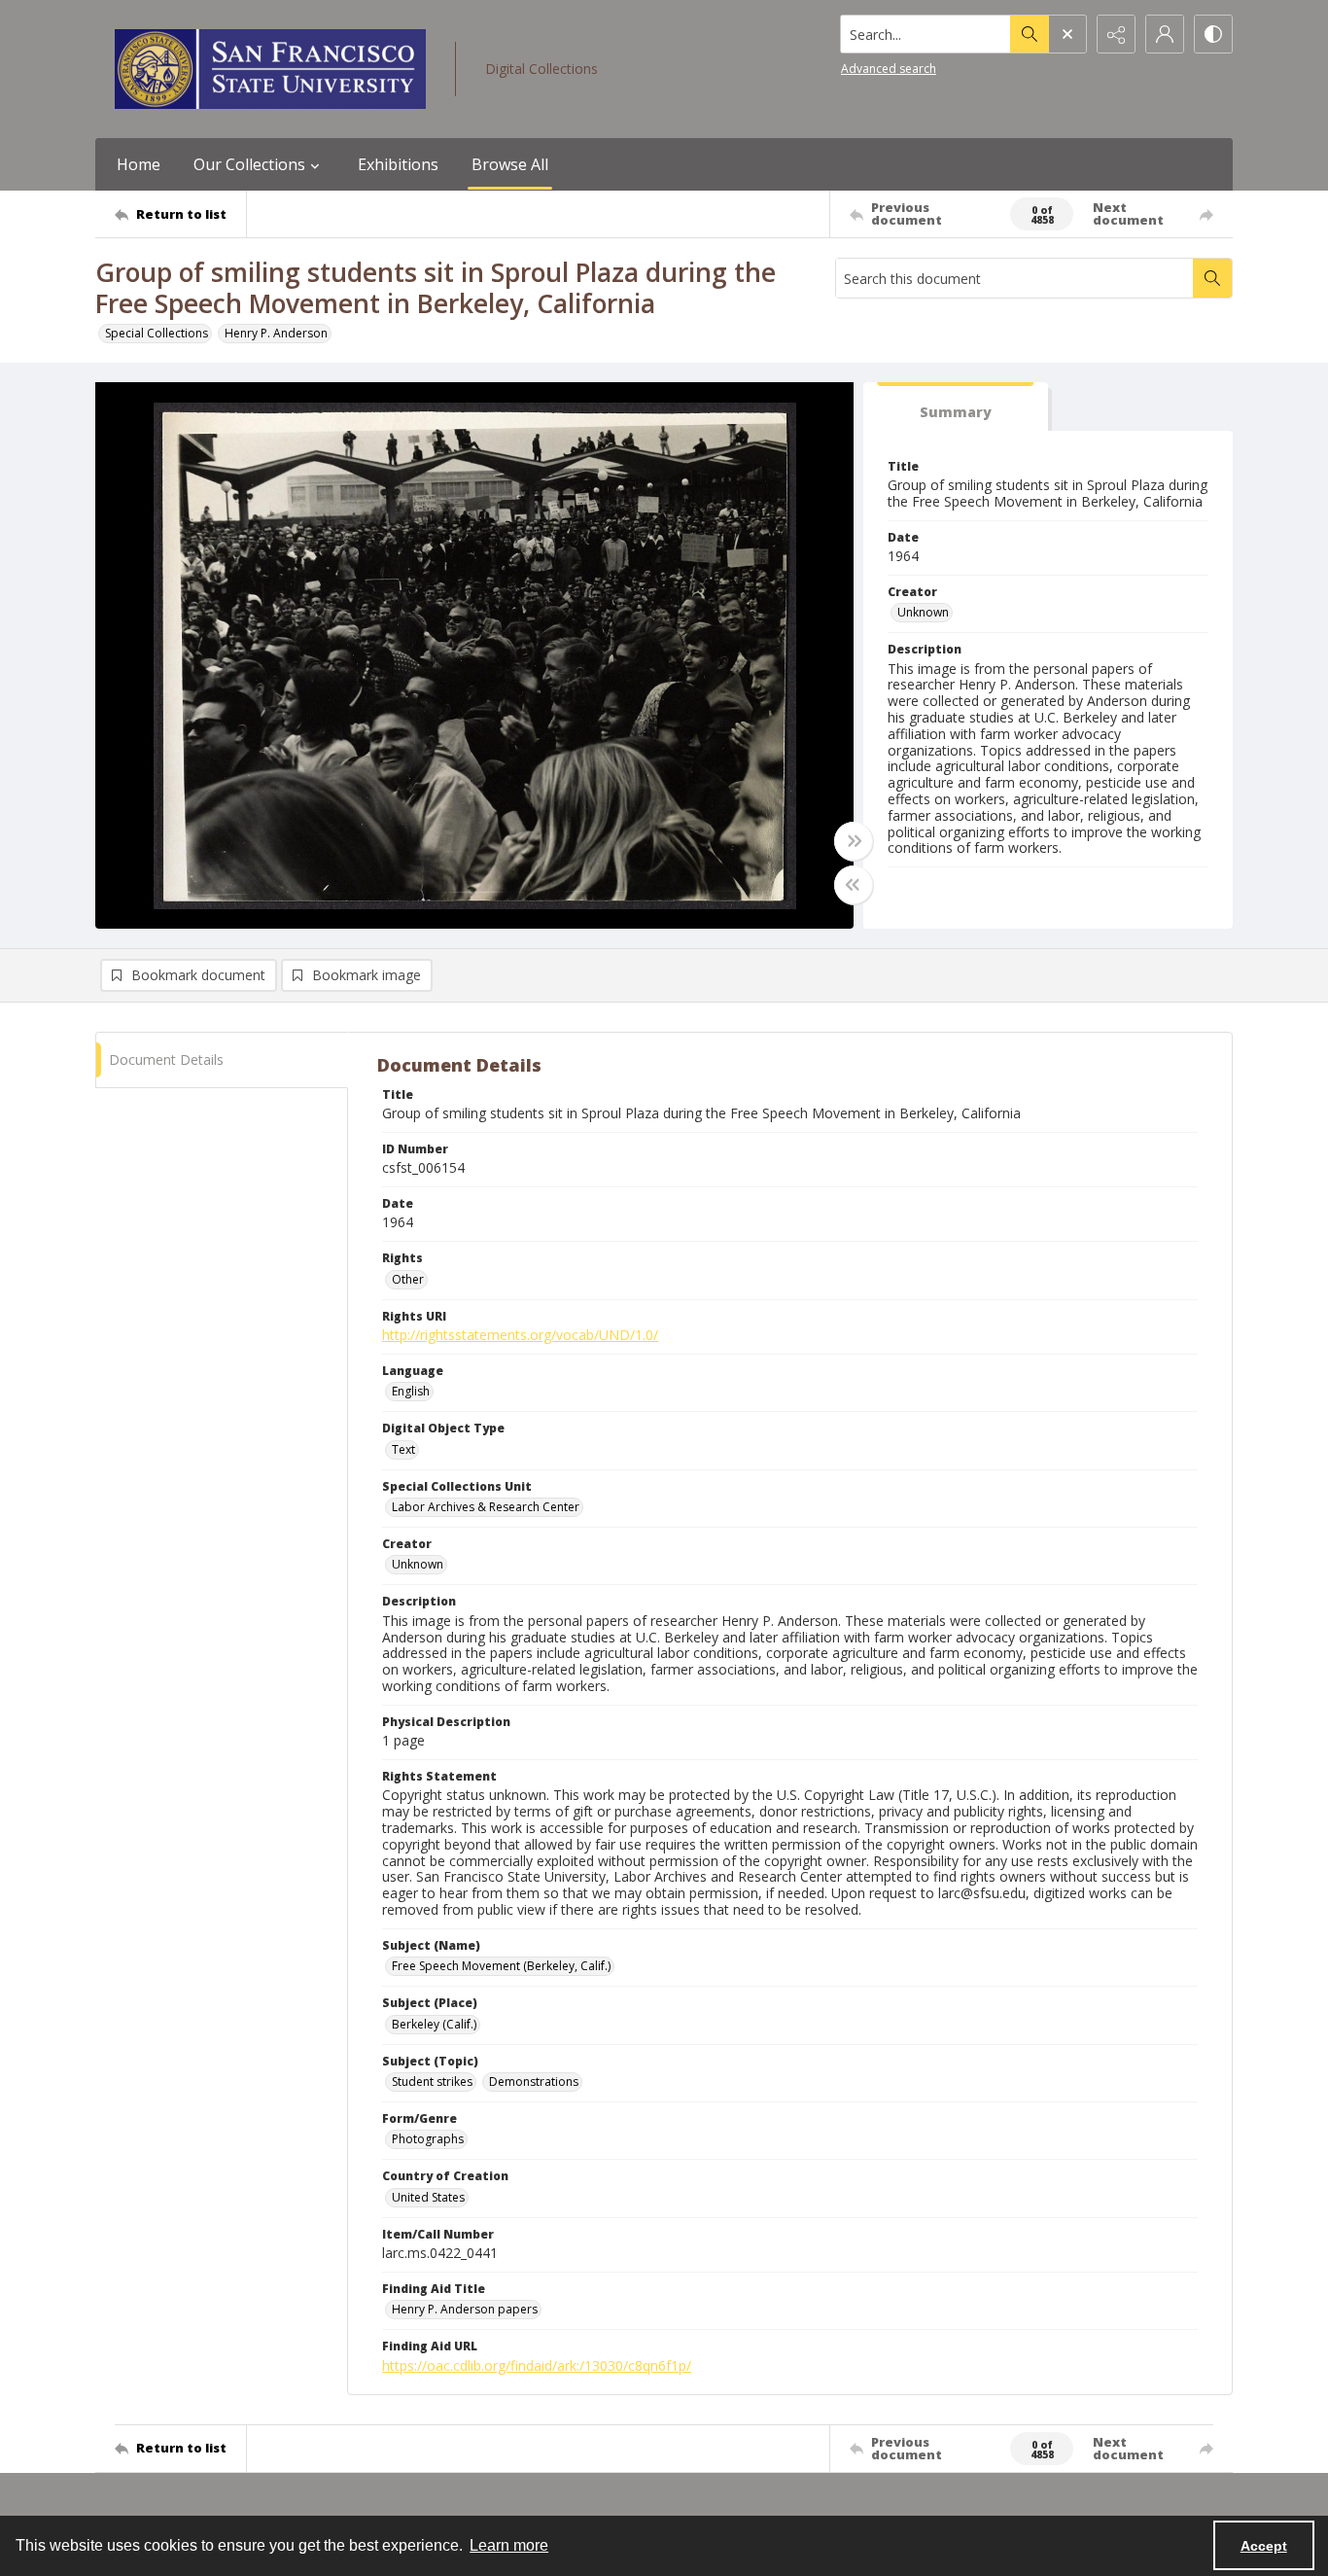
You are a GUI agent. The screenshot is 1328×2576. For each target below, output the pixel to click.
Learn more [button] (509, 2545)
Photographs (428, 2139)
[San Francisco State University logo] (270, 69)
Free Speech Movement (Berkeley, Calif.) (501, 1966)
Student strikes (432, 2082)
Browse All (510, 164)
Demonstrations (534, 2082)
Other (408, 1279)
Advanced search (889, 69)
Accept (1264, 2546)
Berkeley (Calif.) (434, 2024)
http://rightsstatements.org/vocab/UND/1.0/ (520, 1335)
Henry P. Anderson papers (465, 2309)
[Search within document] (1212, 278)
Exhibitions (398, 164)
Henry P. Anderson (276, 333)
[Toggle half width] (854, 885)
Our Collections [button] (249, 164)
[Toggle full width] (854, 841)
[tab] (956, 407)
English (411, 1391)
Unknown (923, 612)
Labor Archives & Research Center (486, 1507)
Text (403, 1449)
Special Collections (157, 333)
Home (139, 164)
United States (428, 2197)
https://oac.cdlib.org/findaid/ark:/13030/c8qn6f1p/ (537, 2365)
